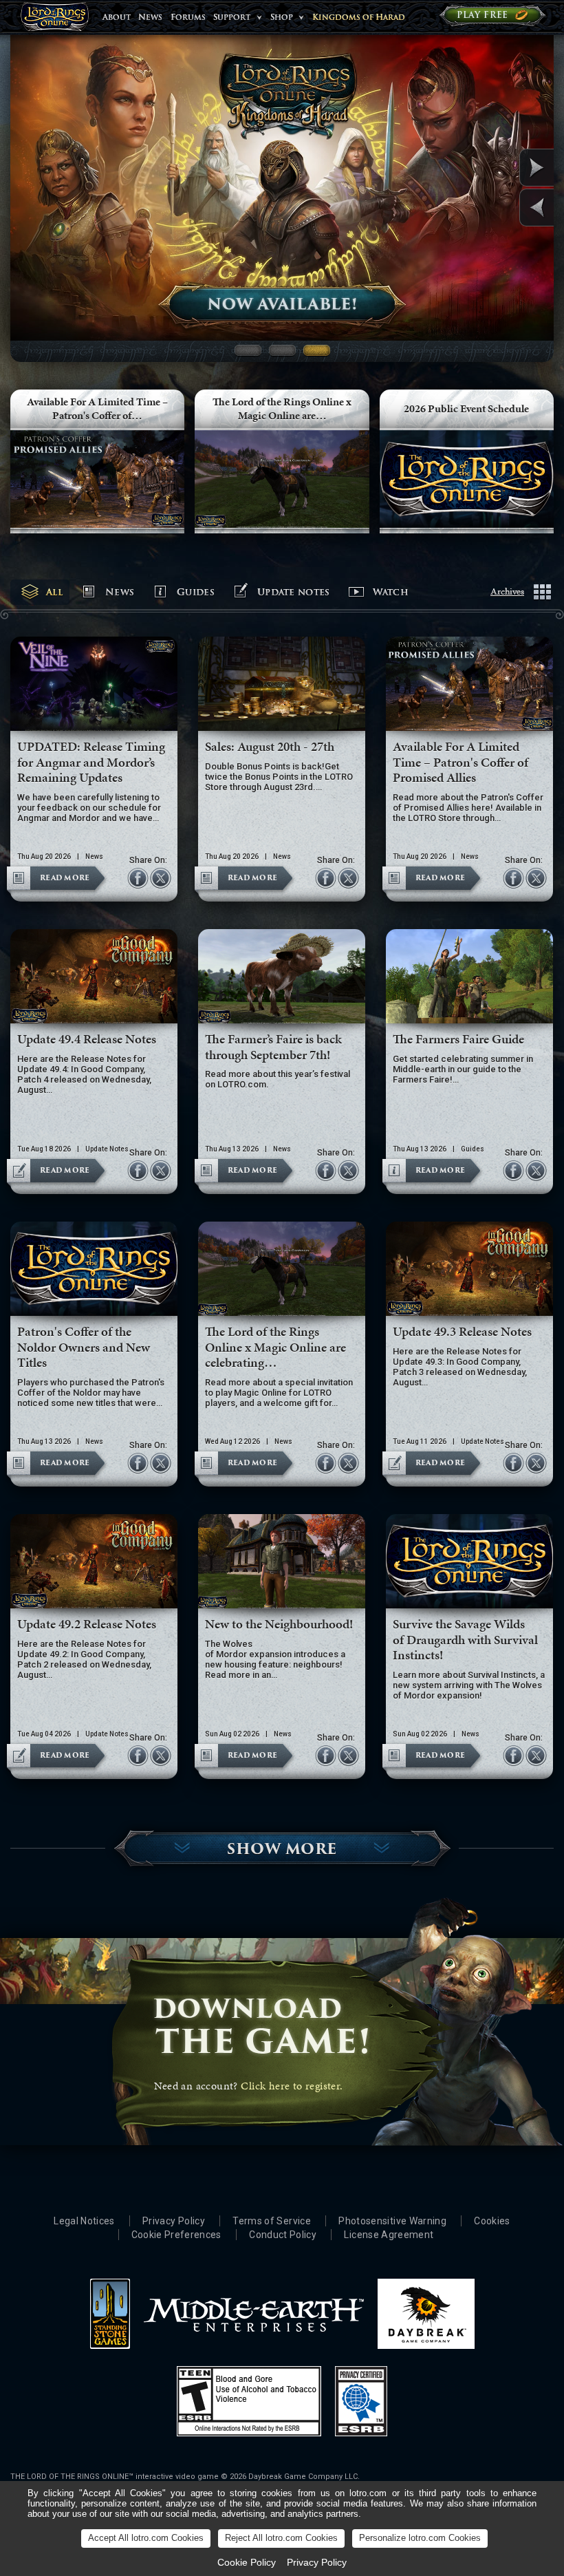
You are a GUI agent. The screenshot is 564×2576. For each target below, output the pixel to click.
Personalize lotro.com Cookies (420, 2538)
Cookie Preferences (176, 2235)
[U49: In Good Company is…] (504, 168)
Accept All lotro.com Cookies (146, 2538)
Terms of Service (272, 2221)
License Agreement (389, 2235)
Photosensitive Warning (392, 2221)
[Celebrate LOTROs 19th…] (504, 207)
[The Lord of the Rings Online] (54, 20)
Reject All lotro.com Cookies (281, 2538)
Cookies (492, 2221)
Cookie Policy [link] (247, 2562)
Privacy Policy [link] (317, 2562)
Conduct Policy (283, 2235)
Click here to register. (292, 2086)
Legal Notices (84, 2221)
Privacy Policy (174, 2221)
